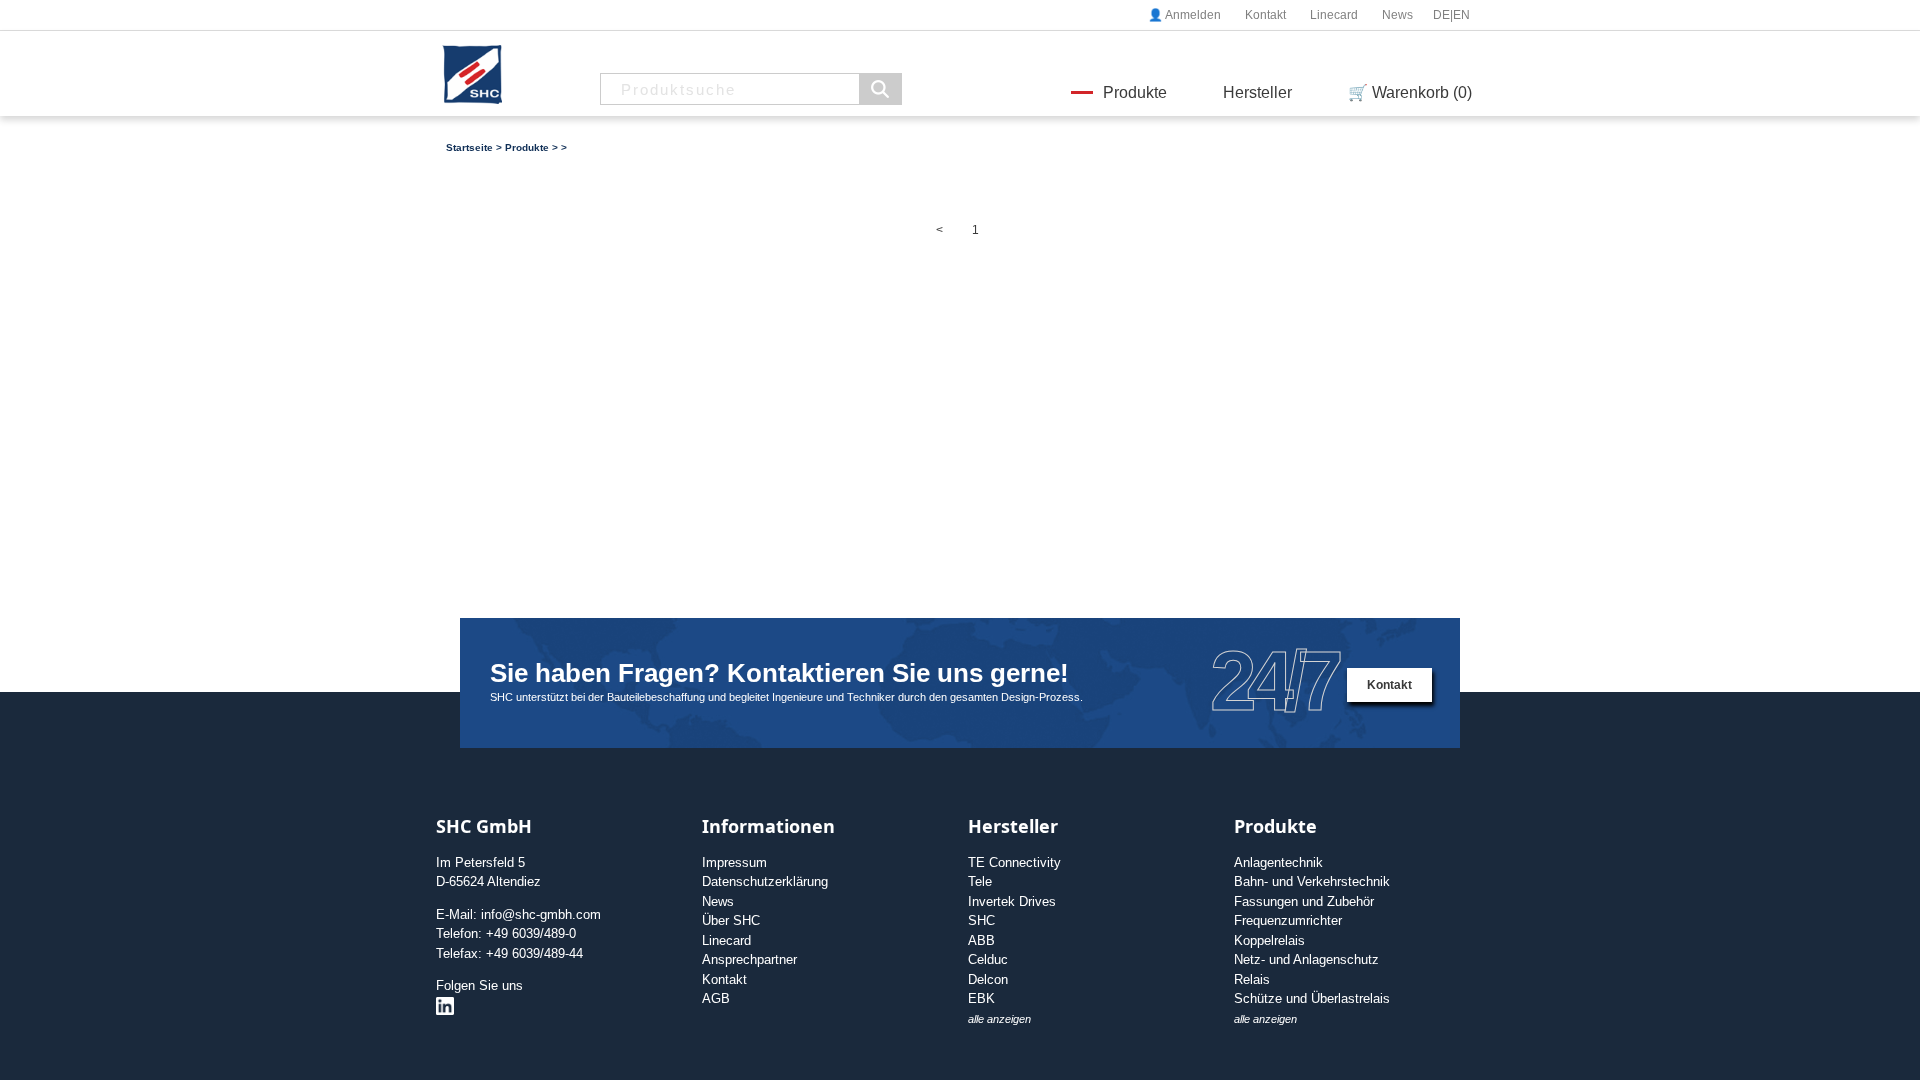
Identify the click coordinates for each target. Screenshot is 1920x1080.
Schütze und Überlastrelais (1312, 998)
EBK (981, 998)
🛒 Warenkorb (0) (1410, 92)
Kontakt (1265, 15)
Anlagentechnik (1278, 862)
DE (1441, 15)
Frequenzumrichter (1288, 920)
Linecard (1334, 15)
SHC (981, 920)
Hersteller (1257, 92)
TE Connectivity (1014, 862)
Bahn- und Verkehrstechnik (1312, 881)
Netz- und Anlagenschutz (1306, 959)
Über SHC (731, 920)
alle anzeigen (999, 1019)
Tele (980, 881)
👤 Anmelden (1184, 15)
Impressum (734, 862)
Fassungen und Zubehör (1304, 901)
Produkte (1135, 92)
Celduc (988, 959)
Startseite (469, 147)
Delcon (988, 979)
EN (1461, 15)
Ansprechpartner (749, 959)
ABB (981, 940)
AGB (716, 998)
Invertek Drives (1012, 901)
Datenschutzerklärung (765, 881)
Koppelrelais (1269, 940)
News (1397, 15)
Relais (1252, 979)
